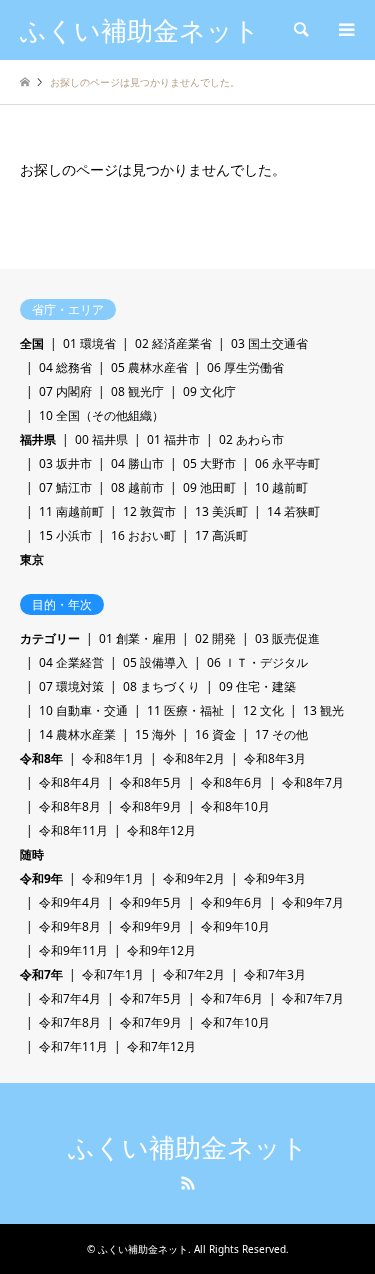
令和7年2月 (194, 974)
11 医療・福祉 (185, 710)
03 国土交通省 (269, 343)
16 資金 (215, 734)
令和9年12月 (161, 950)
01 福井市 (173, 439)
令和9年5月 (151, 902)
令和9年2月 (194, 878)
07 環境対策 (71, 686)
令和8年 (41, 758)
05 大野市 (209, 463)
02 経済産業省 (173, 343)
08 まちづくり (161, 686)
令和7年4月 (70, 998)
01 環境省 (89, 343)
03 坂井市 (65, 463)
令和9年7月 (313, 902)
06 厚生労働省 (245, 367)
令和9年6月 (232, 902)
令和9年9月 (151, 926)
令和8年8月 (70, 806)
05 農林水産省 (149, 367)
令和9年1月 (113, 878)
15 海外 (155, 734)
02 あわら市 (251, 439)
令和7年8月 (70, 1022)
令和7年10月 (235, 1022)
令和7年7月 (313, 998)
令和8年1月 (113, 758)
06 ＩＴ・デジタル (257, 662)
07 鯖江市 (65, 487)
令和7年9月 (151, 1022)
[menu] (345, 30)
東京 (32, 559)
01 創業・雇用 (137, 638)
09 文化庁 (209, 391)
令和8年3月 (275, 758)
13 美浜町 (221, 511)
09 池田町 (209, 487)
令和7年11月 (73, 1046)
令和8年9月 (151, 806)
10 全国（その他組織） (101, 415)
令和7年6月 (232, 998)
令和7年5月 (151, 998)
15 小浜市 (65, 535)
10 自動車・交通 (83, 710)
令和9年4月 (70, 902)
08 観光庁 (137, 391)
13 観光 (323, 710)
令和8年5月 (151, 782)
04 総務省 (65, 367)
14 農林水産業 (77, 734)
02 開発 (215, 638)
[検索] (300, 30)
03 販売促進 (287, 638)
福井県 (38, 439)
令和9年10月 (235, 926)
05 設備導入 (155, 662)
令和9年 (41, 878)
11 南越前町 (71, 511)
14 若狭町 (293, 511)
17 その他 (281, 734)
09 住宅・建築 (257, 686)
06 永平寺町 (287, 463)
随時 (32, 854)
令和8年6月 (232, 782)
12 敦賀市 (149, 511)
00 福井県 (101, 439)
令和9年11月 (73, 950)
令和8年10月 (235, 806)
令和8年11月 (73, 830)
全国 (32, 343)
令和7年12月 (161, 1046)
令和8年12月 (161, 830)
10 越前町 (281, 487)
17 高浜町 (221, 535)
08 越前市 (137, 487)
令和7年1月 (113, 974)
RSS (188, 1183)
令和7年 (41, 974)
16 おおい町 (143, 535)
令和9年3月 (275, 878)
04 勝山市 (137, 463)
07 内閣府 (65, 391)
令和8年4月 (70, 782)
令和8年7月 (313, 782)
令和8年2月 (194, 758)
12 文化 (263, 710)
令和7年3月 (275, 974)
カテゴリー (50, 638)
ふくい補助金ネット (188, 1148)
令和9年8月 (70, 926)
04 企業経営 (71, 662)
